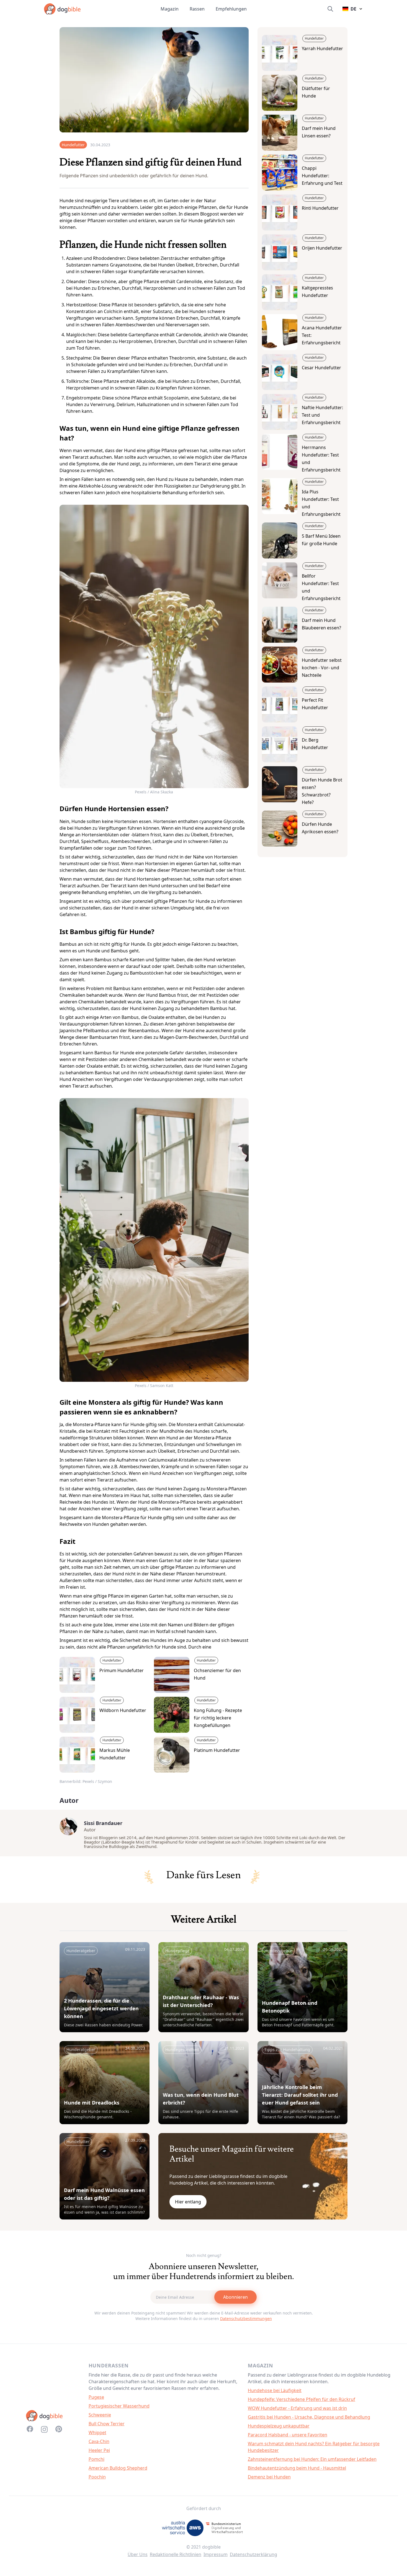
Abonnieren (235, 2297)
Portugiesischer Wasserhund (119, 2406)
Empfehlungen (231, 9)
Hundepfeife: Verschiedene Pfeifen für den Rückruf (302, 2399)
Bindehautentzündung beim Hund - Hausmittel (297, 2468)
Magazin (170, 9)
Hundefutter (73, 145)
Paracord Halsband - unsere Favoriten (288, 2435)
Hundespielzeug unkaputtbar (279, 2426)
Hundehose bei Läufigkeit (275, 2390)
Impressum (216, 2554)
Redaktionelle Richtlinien (176, 2554)
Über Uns (138, 2554)
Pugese (96, 2397)
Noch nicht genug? (204, 2255)
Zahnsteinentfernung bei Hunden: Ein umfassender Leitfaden (312, 2459)
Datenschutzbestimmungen (246, 2319)
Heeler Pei (99, 2450)
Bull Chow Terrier (107, 2424)
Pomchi (96, 2459)
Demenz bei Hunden (269, 2477)
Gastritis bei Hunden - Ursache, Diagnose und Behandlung (309, 2417)
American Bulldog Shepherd (118, 2468)
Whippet (97, 2433)
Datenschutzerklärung (253, 2554)
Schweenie (100, 2415)
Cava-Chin (99, 2441)
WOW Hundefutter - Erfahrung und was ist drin (297, 2408)
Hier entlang (188, 2202)
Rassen (197, 9)
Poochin (97, 2477)
